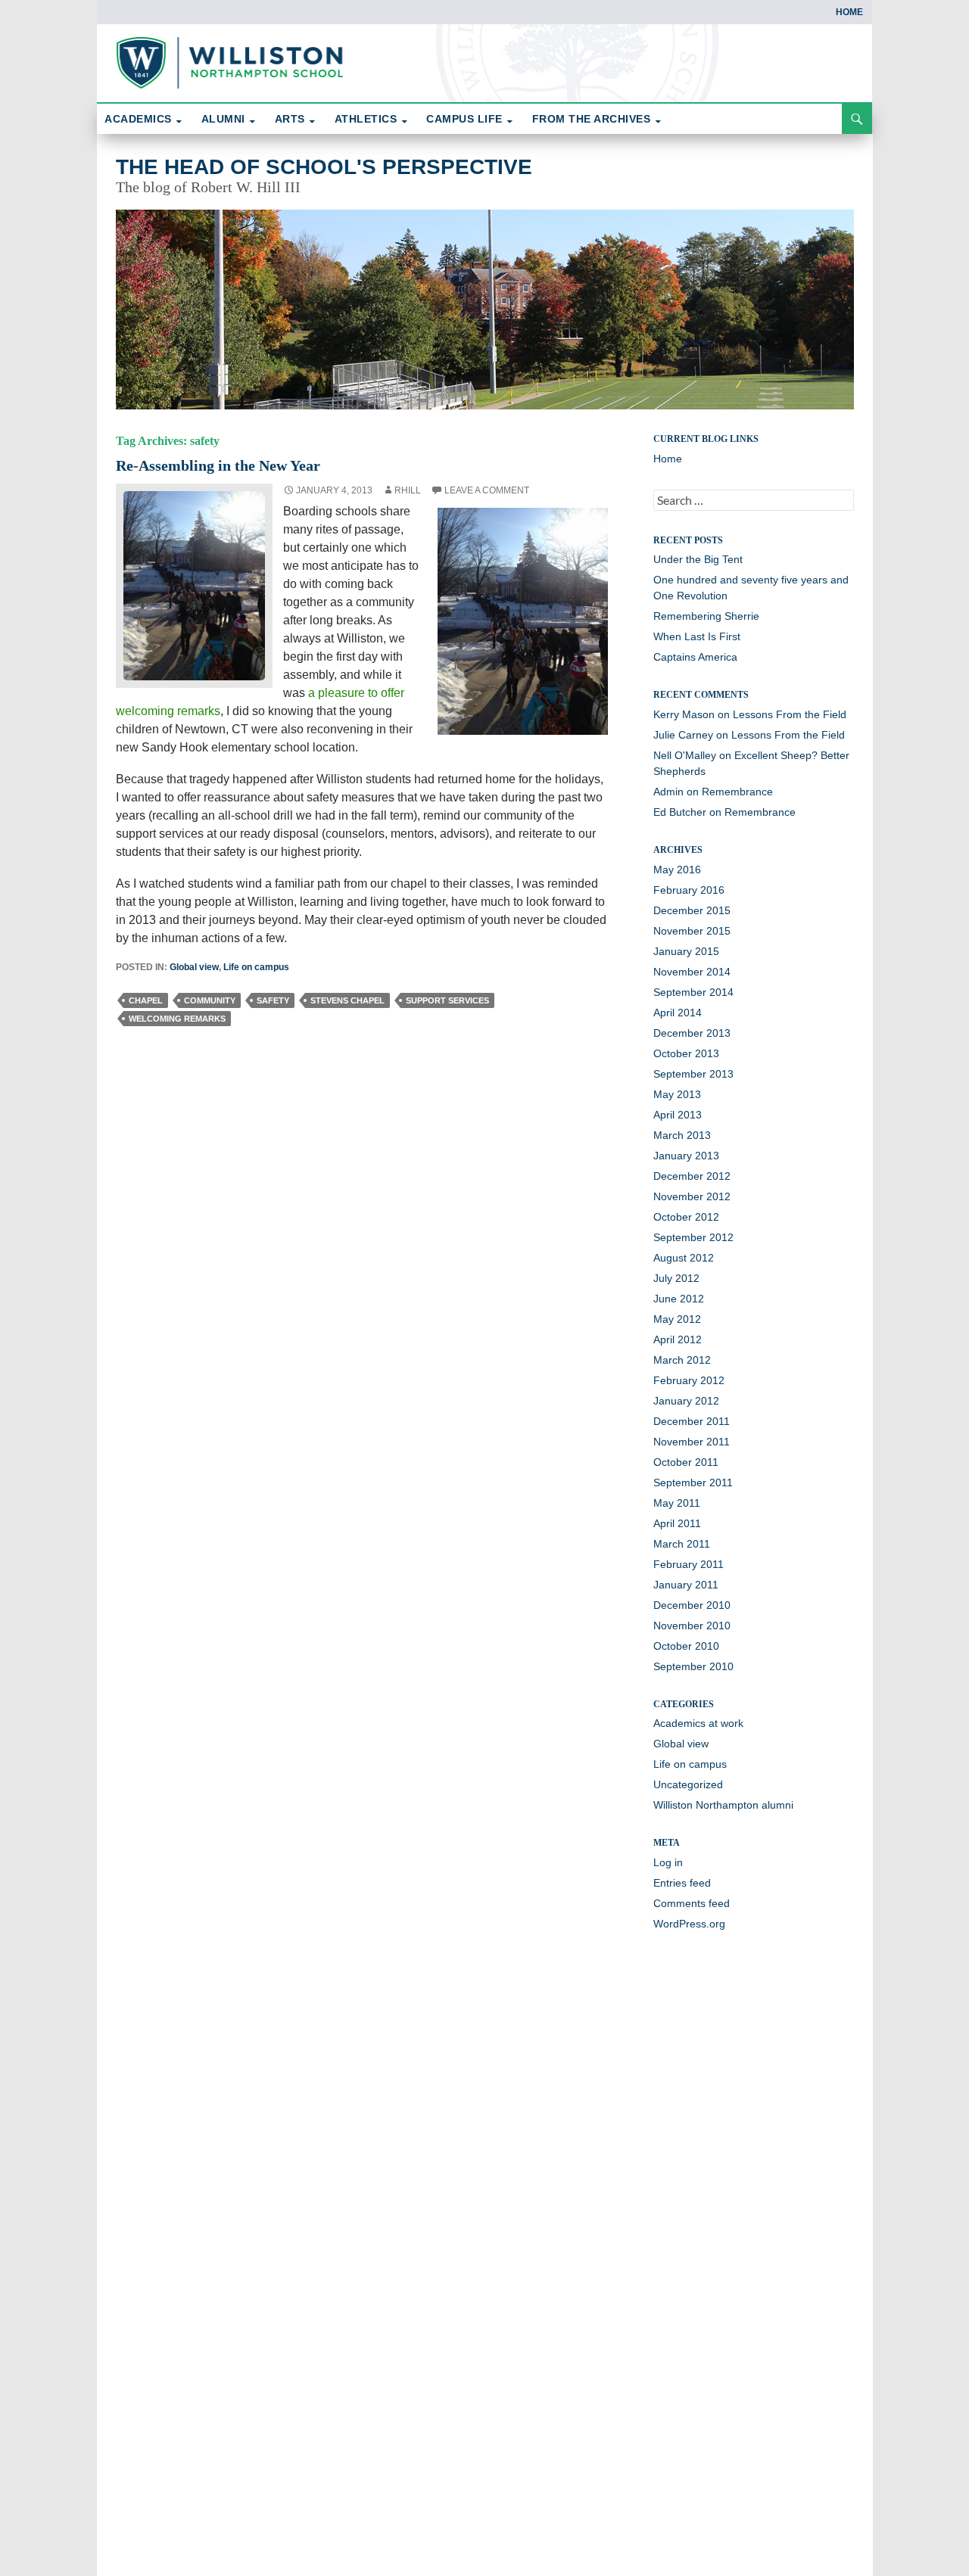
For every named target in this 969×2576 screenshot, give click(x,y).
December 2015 (692, 910)
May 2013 (677, 1094)
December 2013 (692, 1033)
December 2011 (692, 1421)
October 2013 (686, 1053)
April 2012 (678, 1339)
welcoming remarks (177, 1019)
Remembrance (737, 792)
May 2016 (677, 870)
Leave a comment (487, 490)
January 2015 (686, 951)
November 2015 (692, 931)
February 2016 (689, 890)
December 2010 (692, 1605)
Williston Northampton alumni (723, 1805)
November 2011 (692, 1442)
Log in (668, 1862)
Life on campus (256, 967)
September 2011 (693, 1482)
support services (447, 1000)
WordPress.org (689, 1924)
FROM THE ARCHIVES (592, 119)
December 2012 (692, 1176)
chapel (146, 1000)
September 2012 (693, 1237)
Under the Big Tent (698, 559)
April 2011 (677, 1523)
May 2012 (677, 1319)
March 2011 (682, 1544)
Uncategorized (688, 1784)
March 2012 (682, 1360)
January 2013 (686, 1156)
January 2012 (686, 1401)
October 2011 (686, 1462)
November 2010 (692, 1626)
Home (849, 12)
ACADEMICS (138, 119)
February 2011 (689, 1564)
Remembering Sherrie (706, 616)
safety (273, 1000)
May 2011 (677, 1503)
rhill (408, 490)
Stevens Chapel (347, 1000)
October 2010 (686, 1646)
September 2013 (693, 1074)
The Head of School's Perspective (324, 167)
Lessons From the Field (790, 714)
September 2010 (693, 1666)
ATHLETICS (366, 119)
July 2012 (676, 1278)
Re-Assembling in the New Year (218, 465)
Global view (194, 967)
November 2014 (692, 972)
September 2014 (693, 992)
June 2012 (679, 1299)
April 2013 (678, 1115)
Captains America (695, 657)
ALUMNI (223, 119)
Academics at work (698, 1723)
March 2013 (682, 1135)
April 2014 (678, 1013)
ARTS (290, 119)
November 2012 (692, 1196)
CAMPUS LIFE (464, 119)
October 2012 (686, 1217)
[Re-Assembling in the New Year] (195, 585)
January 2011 (686, 1585)
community (210, 1000)
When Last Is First (697, 636)
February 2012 (689, 1380)
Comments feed (692, 1903)
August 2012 (684, 1258)
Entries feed (682, 1883)
